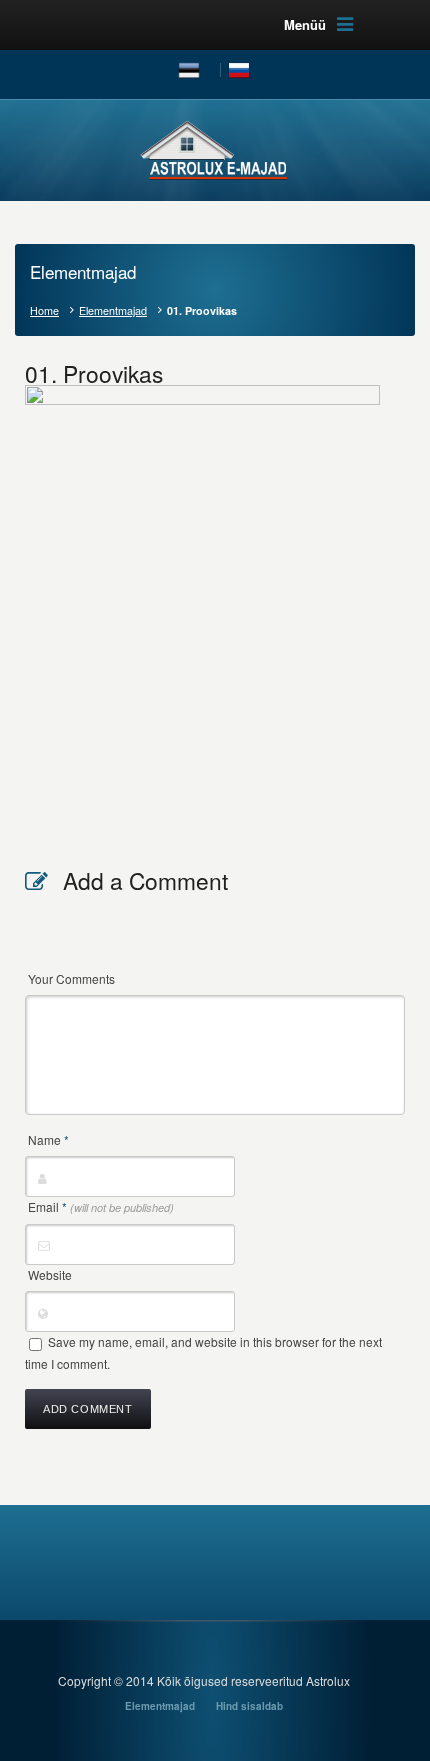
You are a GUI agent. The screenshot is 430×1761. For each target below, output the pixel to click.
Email (101, 1206)
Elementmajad (113, 310)
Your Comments (71, 978)
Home (44, 310)
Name (48, 1139)
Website (50, 1274)
